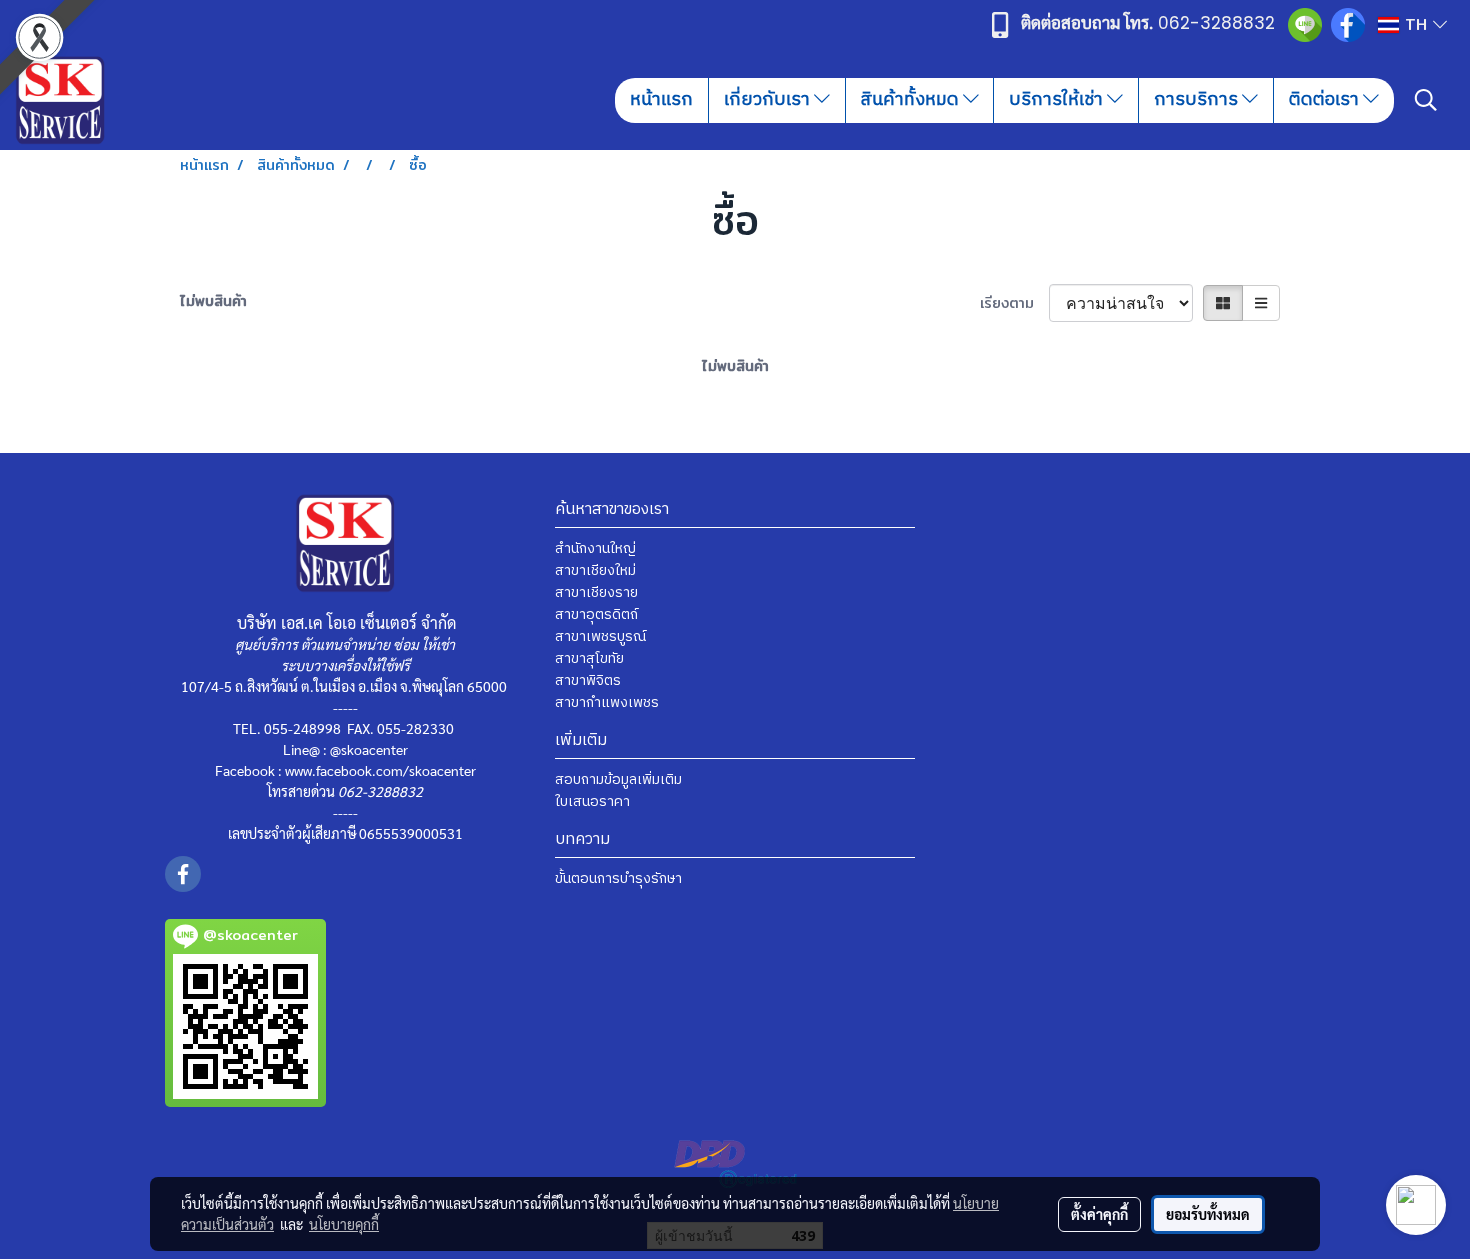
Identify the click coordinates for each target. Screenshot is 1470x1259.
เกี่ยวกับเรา (769, 100)
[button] (1426, 100)
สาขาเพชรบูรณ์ (600, 636)
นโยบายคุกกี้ (344, 1224)
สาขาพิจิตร (588, 680)
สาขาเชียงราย (596, 592)
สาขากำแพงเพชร (607, 702)
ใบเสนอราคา (592, 801)
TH (1416, 24)
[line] (1305, 24)
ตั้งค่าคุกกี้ (1099, 1214)
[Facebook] (1348, 24)
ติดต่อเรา (1326, 100)
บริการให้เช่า (1058, 100)
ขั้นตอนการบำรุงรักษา (618, 878)
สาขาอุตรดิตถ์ (596, 614)
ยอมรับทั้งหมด (1208, 1214)
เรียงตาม (1014, 303)
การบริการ (1198, 100)
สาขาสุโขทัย (589, 658)
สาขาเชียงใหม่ (595, 570)
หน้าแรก (661, 100)
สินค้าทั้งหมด (912, 100)
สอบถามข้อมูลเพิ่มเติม (618, 779)
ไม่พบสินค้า (213, 301)
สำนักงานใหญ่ (595, 548)
